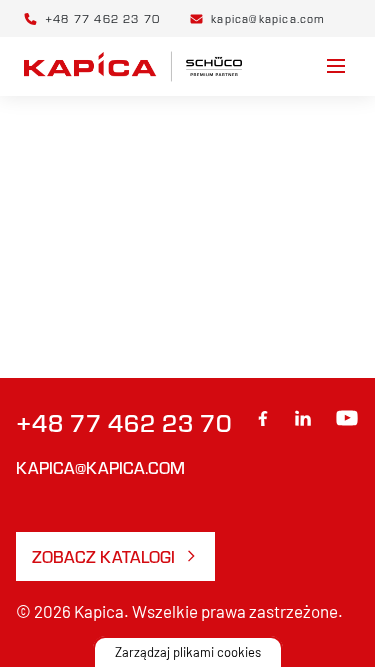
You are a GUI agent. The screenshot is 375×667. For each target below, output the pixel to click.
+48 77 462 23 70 (124, 422)
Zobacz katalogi (103, 556)
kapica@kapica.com (100, 467)
